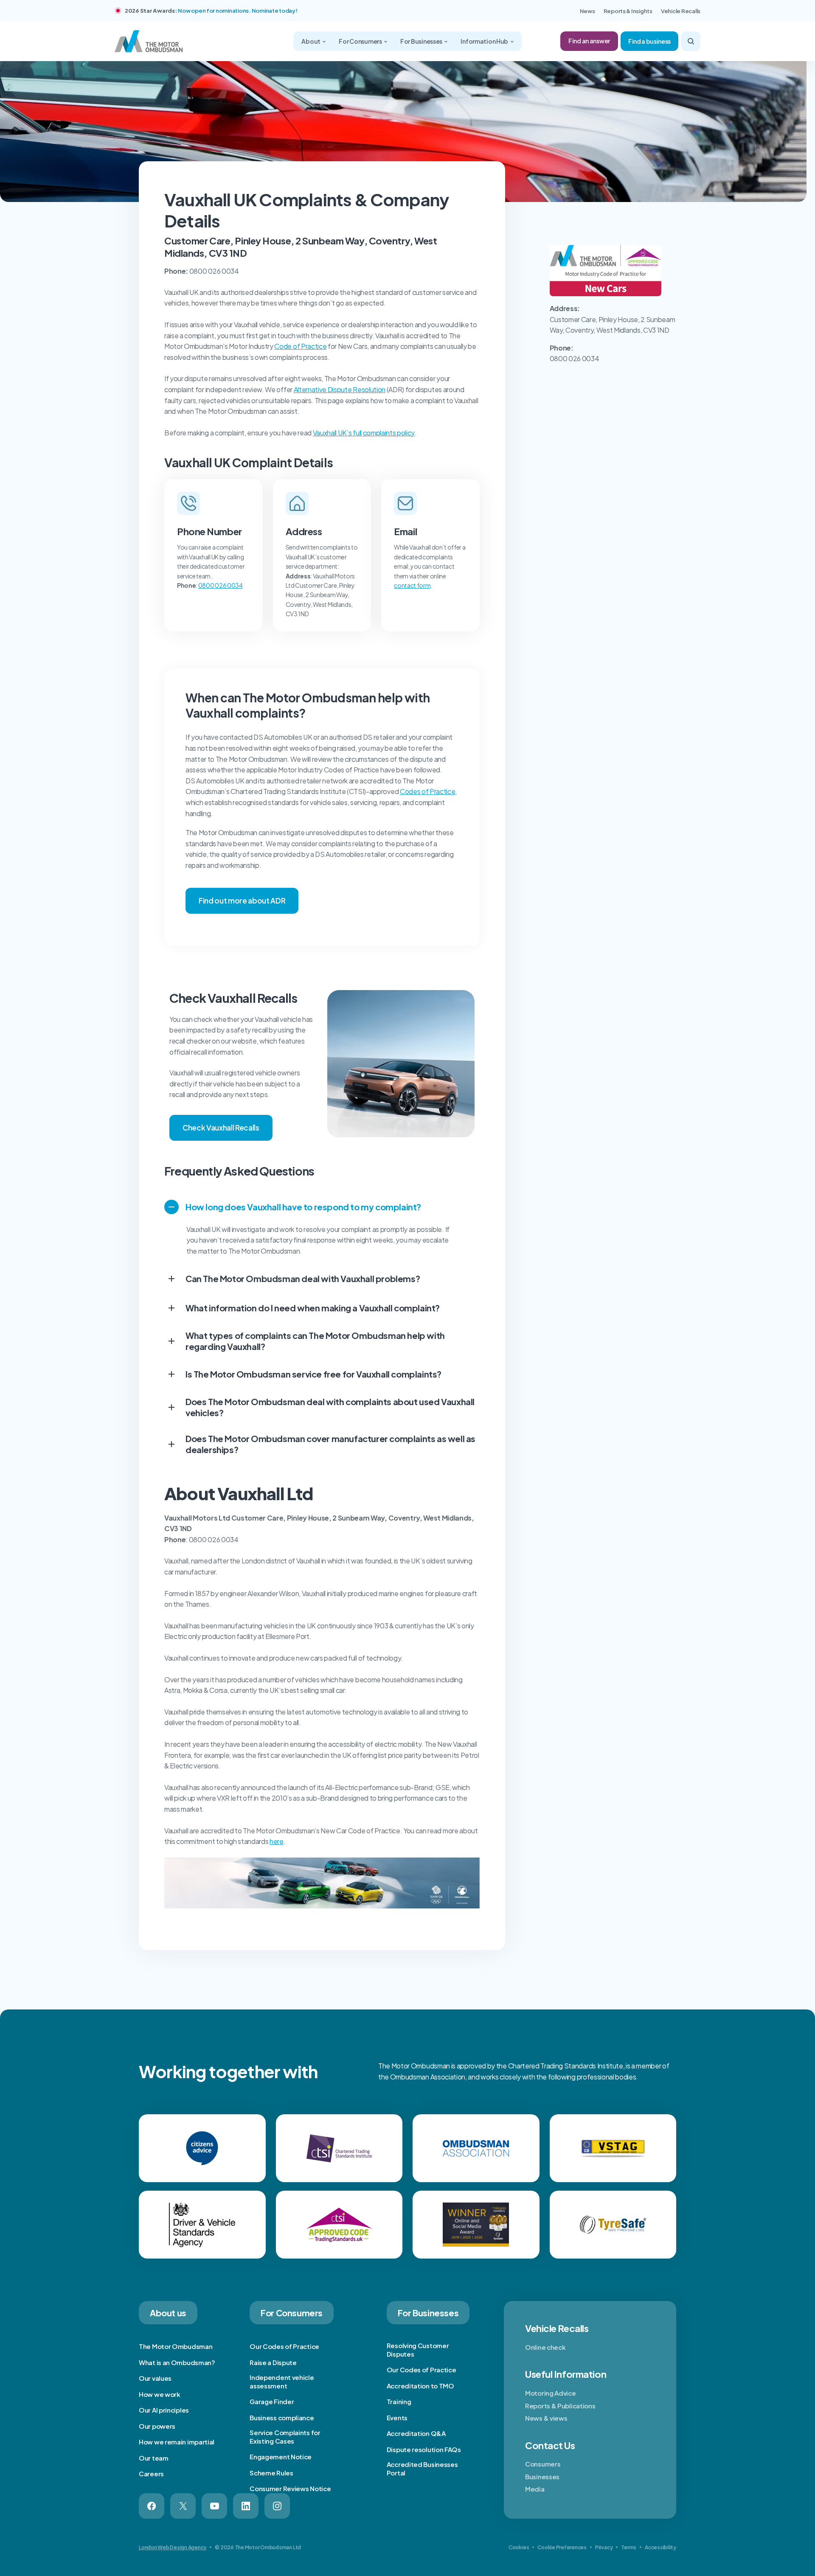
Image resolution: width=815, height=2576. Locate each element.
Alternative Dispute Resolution (340, 389)
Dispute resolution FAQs (424, 2449)
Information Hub (485, 41)
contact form (412, 585)
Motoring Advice (551, 2393)
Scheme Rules (271, 2473)
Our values (155, 2378)
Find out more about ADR (242, 901)
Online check (545, 2347)
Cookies (519, 2547)
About (311, 41)
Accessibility (660, 2547)
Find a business (649, 41)
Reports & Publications (560, 2406)
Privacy (604, 2547)
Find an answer (589, 41)
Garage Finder (272, 2401)
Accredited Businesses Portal (422, 2468)
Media (535, 2489)
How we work (160, 2394)
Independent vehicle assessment (282, 2381)
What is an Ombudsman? (177, 2362)
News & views (546, 2418)
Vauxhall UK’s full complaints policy (364, 433)
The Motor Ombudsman (176, 2346)
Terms (629, 2547)
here (277, 1841)
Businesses (542, 2476)
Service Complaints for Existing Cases (285, 2437)
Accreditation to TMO (420, 2386)
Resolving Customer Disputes (418, 2350)
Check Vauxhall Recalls (221, 1128)
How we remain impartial (177, 2442)
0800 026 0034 (221, 585)
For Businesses (422, 41)
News (587, 11)
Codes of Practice (428, 791)
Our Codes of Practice (284, 2346)
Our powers (157, 2426)
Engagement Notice (281, 2457)
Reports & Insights (628, 11)
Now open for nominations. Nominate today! (237, 11)
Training (399, 2401)
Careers (151, 2474)
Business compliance (282, 2417)
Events (397, 2417)
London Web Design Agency (173, 2547)
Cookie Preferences (562, 2547)
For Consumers (361, 41)
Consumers (543, 2464)
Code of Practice (300, 346)
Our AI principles (164, 2410)
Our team (154, 2458)
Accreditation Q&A (416, 2433)
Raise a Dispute (273, 2362)
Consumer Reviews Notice (290, 2488)
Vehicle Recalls (681, 11)
